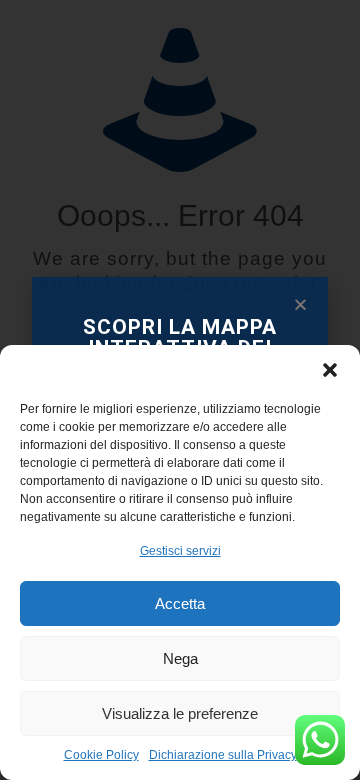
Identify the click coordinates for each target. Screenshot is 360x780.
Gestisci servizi (180, 551)
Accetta (180, 603)
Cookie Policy (101, 755)
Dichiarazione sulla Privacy (223, 755)
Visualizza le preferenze (180, 713)
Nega (180, 658)
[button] (330, 370)
